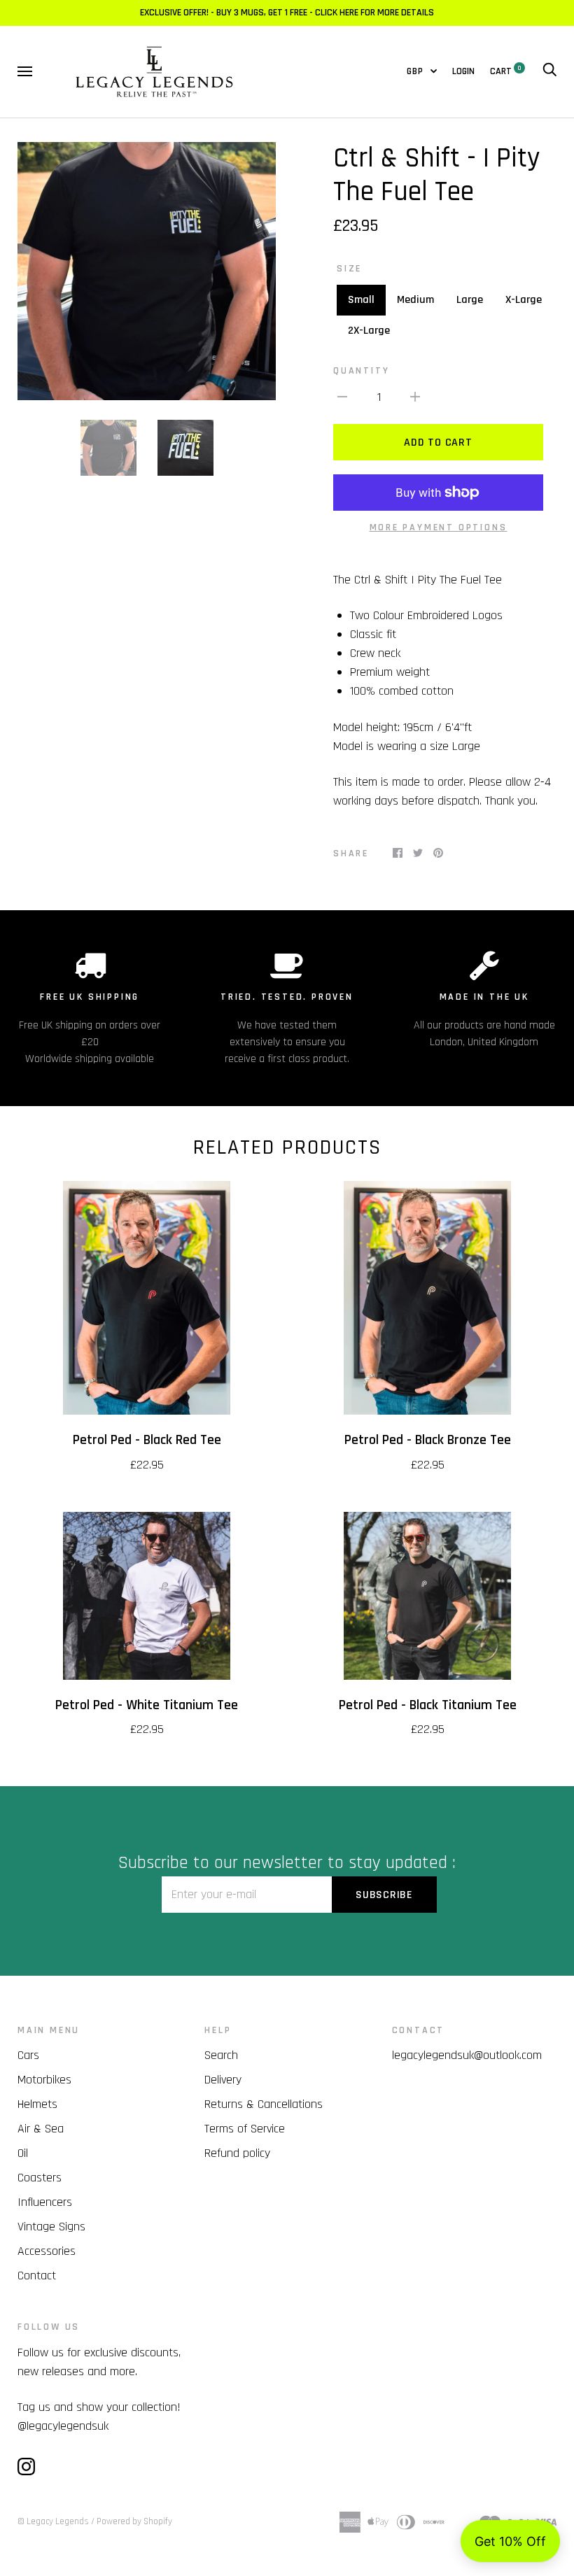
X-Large (524, 300)
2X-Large (369, 331)
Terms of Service (245, 2129)
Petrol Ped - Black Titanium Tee (428, 1705)
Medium (415, 300)
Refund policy (237, 2153)
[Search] (549, 71)
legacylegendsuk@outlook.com (467, 2055)
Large (470, 300)
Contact (37, 2276)
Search (221, 2055)
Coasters (40, 2178)
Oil (23, 2153)
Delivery (223, 2080)
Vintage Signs (51, 2227)
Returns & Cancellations (264, 2104)
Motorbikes (44, 2080)
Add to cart (438, 443)
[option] (147, 271)
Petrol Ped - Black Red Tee (147, 1440)
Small (361, 300)
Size (349, 269)
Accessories (47, 2251)
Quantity (361, 371)
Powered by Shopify (134, 2521)
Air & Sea (41, 2129)
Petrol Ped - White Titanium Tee (147, 1705)
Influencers (45, 2202)
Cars (28, 2055)
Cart (506, 71)
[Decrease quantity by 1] (342, 396)
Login (463, 71)
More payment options (439, 528)
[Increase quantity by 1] (415, 396)
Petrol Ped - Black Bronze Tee (428, 1440)
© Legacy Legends (53, 2521)
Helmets (37, 2104)
